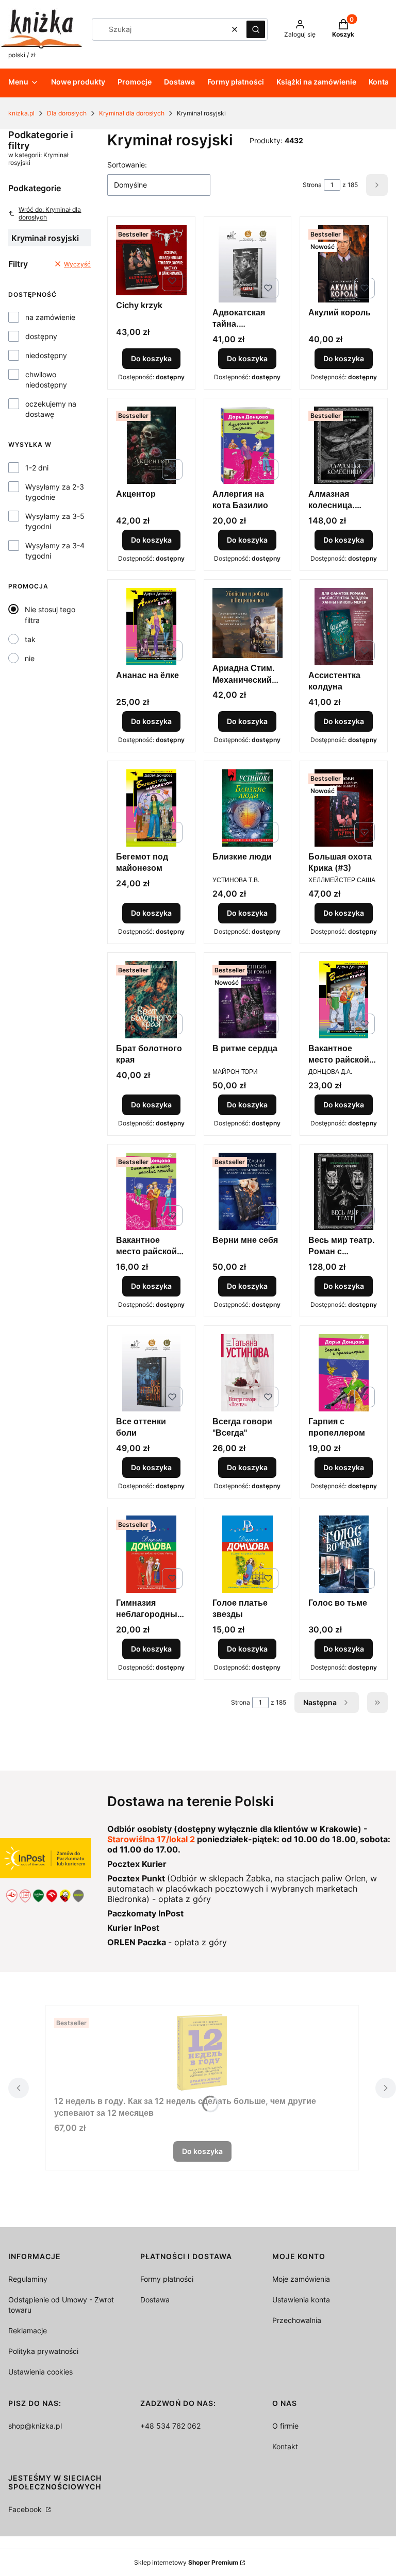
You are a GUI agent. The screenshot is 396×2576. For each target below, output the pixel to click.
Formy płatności (167, 2279)
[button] (256, 29)
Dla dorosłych (67, 113)
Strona (312, 185)
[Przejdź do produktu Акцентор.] (151, 445)
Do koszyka (151, 358)
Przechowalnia (297, 2320)
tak (30, 639)
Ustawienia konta (301, 2300)
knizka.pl (21, 113)
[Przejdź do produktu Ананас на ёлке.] (151, 627)
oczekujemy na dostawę (51, 409)
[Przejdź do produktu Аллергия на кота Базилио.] (248, 445)
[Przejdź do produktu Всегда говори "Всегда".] (248, 1373)
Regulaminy (28, 2279)
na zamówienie (50, 317)
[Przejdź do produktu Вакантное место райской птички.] (344, 1000)
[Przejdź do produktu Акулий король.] (344, 264)
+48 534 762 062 (170, 2426)
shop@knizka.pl (35, 2426)
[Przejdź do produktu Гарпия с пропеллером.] (344, 1373)
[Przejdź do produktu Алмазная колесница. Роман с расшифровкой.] (344, 445)
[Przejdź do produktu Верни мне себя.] (248, 1191)
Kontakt (285, 2446)
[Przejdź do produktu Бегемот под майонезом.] (151, 808)
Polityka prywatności (43, 2351)
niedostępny (46, 355)
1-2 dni (37, 468)
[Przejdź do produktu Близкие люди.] (248, 808)
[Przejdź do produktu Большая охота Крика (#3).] (344, 808)
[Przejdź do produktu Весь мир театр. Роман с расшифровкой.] (344, 1191)
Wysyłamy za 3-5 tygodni (55, 521)
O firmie (285, 2426)
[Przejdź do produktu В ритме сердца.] (248, 1000)
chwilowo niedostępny (46, 380)
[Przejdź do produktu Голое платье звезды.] (248, 1554)
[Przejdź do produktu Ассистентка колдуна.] (344, 627)
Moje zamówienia (301, 2279)
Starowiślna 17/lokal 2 (151, 1839)
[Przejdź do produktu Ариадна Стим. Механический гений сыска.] (248, 623)
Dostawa (155, 2300)
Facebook (26, 2509)
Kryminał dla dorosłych (132, 113)
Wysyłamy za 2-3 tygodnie (55, 492)
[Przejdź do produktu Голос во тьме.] (344, 1554)
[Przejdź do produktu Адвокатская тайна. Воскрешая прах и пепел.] (248, 264)
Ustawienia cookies (40, 2372)
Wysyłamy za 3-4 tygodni (55, 551)
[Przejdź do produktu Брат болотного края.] (151, 1000)
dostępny (41, 336)
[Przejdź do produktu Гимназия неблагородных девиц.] (151, 1554)
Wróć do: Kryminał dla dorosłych (50, 213)
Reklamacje (28, 2330)
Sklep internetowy (186, 2562)
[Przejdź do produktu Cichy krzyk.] (151, 260)
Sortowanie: (127, 165)
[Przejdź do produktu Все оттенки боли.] (151, 1373)
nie (30, 658)
